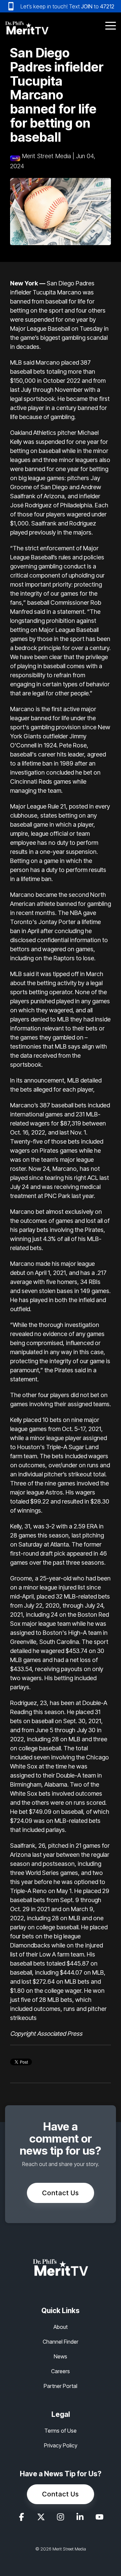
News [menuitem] (61, 2356)
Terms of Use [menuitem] (61, 2431)
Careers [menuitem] (61, 2371)
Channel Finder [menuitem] (61, 2342)
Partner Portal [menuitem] (61, 2386)
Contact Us (61, 2193)
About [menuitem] (61, 2327)
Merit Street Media (46, 156)
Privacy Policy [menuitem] (61, 2445)
